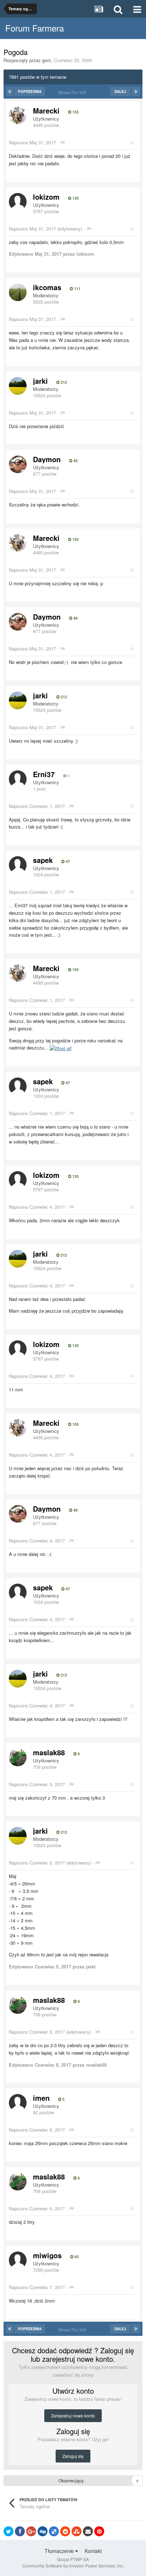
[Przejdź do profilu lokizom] (18, 202)
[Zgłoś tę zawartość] (63, 142)
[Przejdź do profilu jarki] (18, 386)
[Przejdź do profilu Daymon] (18, 464)
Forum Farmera (35, 28)
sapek (43, 860)
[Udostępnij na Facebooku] (20, 2531)
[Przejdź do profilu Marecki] (18, 116)
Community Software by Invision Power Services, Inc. (73, 2566)
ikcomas (47, 287)
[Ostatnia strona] (136, 92)
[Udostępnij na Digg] (43, 2531)
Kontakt (93, 2551)
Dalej (120, 92)
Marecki (46, 110)
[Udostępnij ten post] (132, 142)
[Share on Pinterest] (99, 2531)
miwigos (47, 2255)
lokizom (46, 197)
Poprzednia (30, 92)
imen (41, 2098)
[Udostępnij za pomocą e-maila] (88, 2531)
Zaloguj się (73, 2456)
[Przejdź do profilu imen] (18, 2103)
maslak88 (49, 1752)
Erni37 (44, 774)
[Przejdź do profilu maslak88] (18, 1757)
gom (47, 60)
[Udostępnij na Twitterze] (9, 2531)
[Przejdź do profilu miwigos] (18, 2260)
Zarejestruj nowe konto (73, 2416)
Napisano (32, 142)
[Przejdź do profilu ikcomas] (18, 292)
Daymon (47, 459)
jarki (40, 381)
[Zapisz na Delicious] (54, 2531)
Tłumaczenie (60, 2551)
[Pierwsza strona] (10, 92)
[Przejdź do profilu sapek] (18, 865)
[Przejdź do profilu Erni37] (18, 779)
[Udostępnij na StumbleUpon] (77, 2531)
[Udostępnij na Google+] (31, 2531)
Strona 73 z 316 (73, 92)
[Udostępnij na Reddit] (65, 2531)
